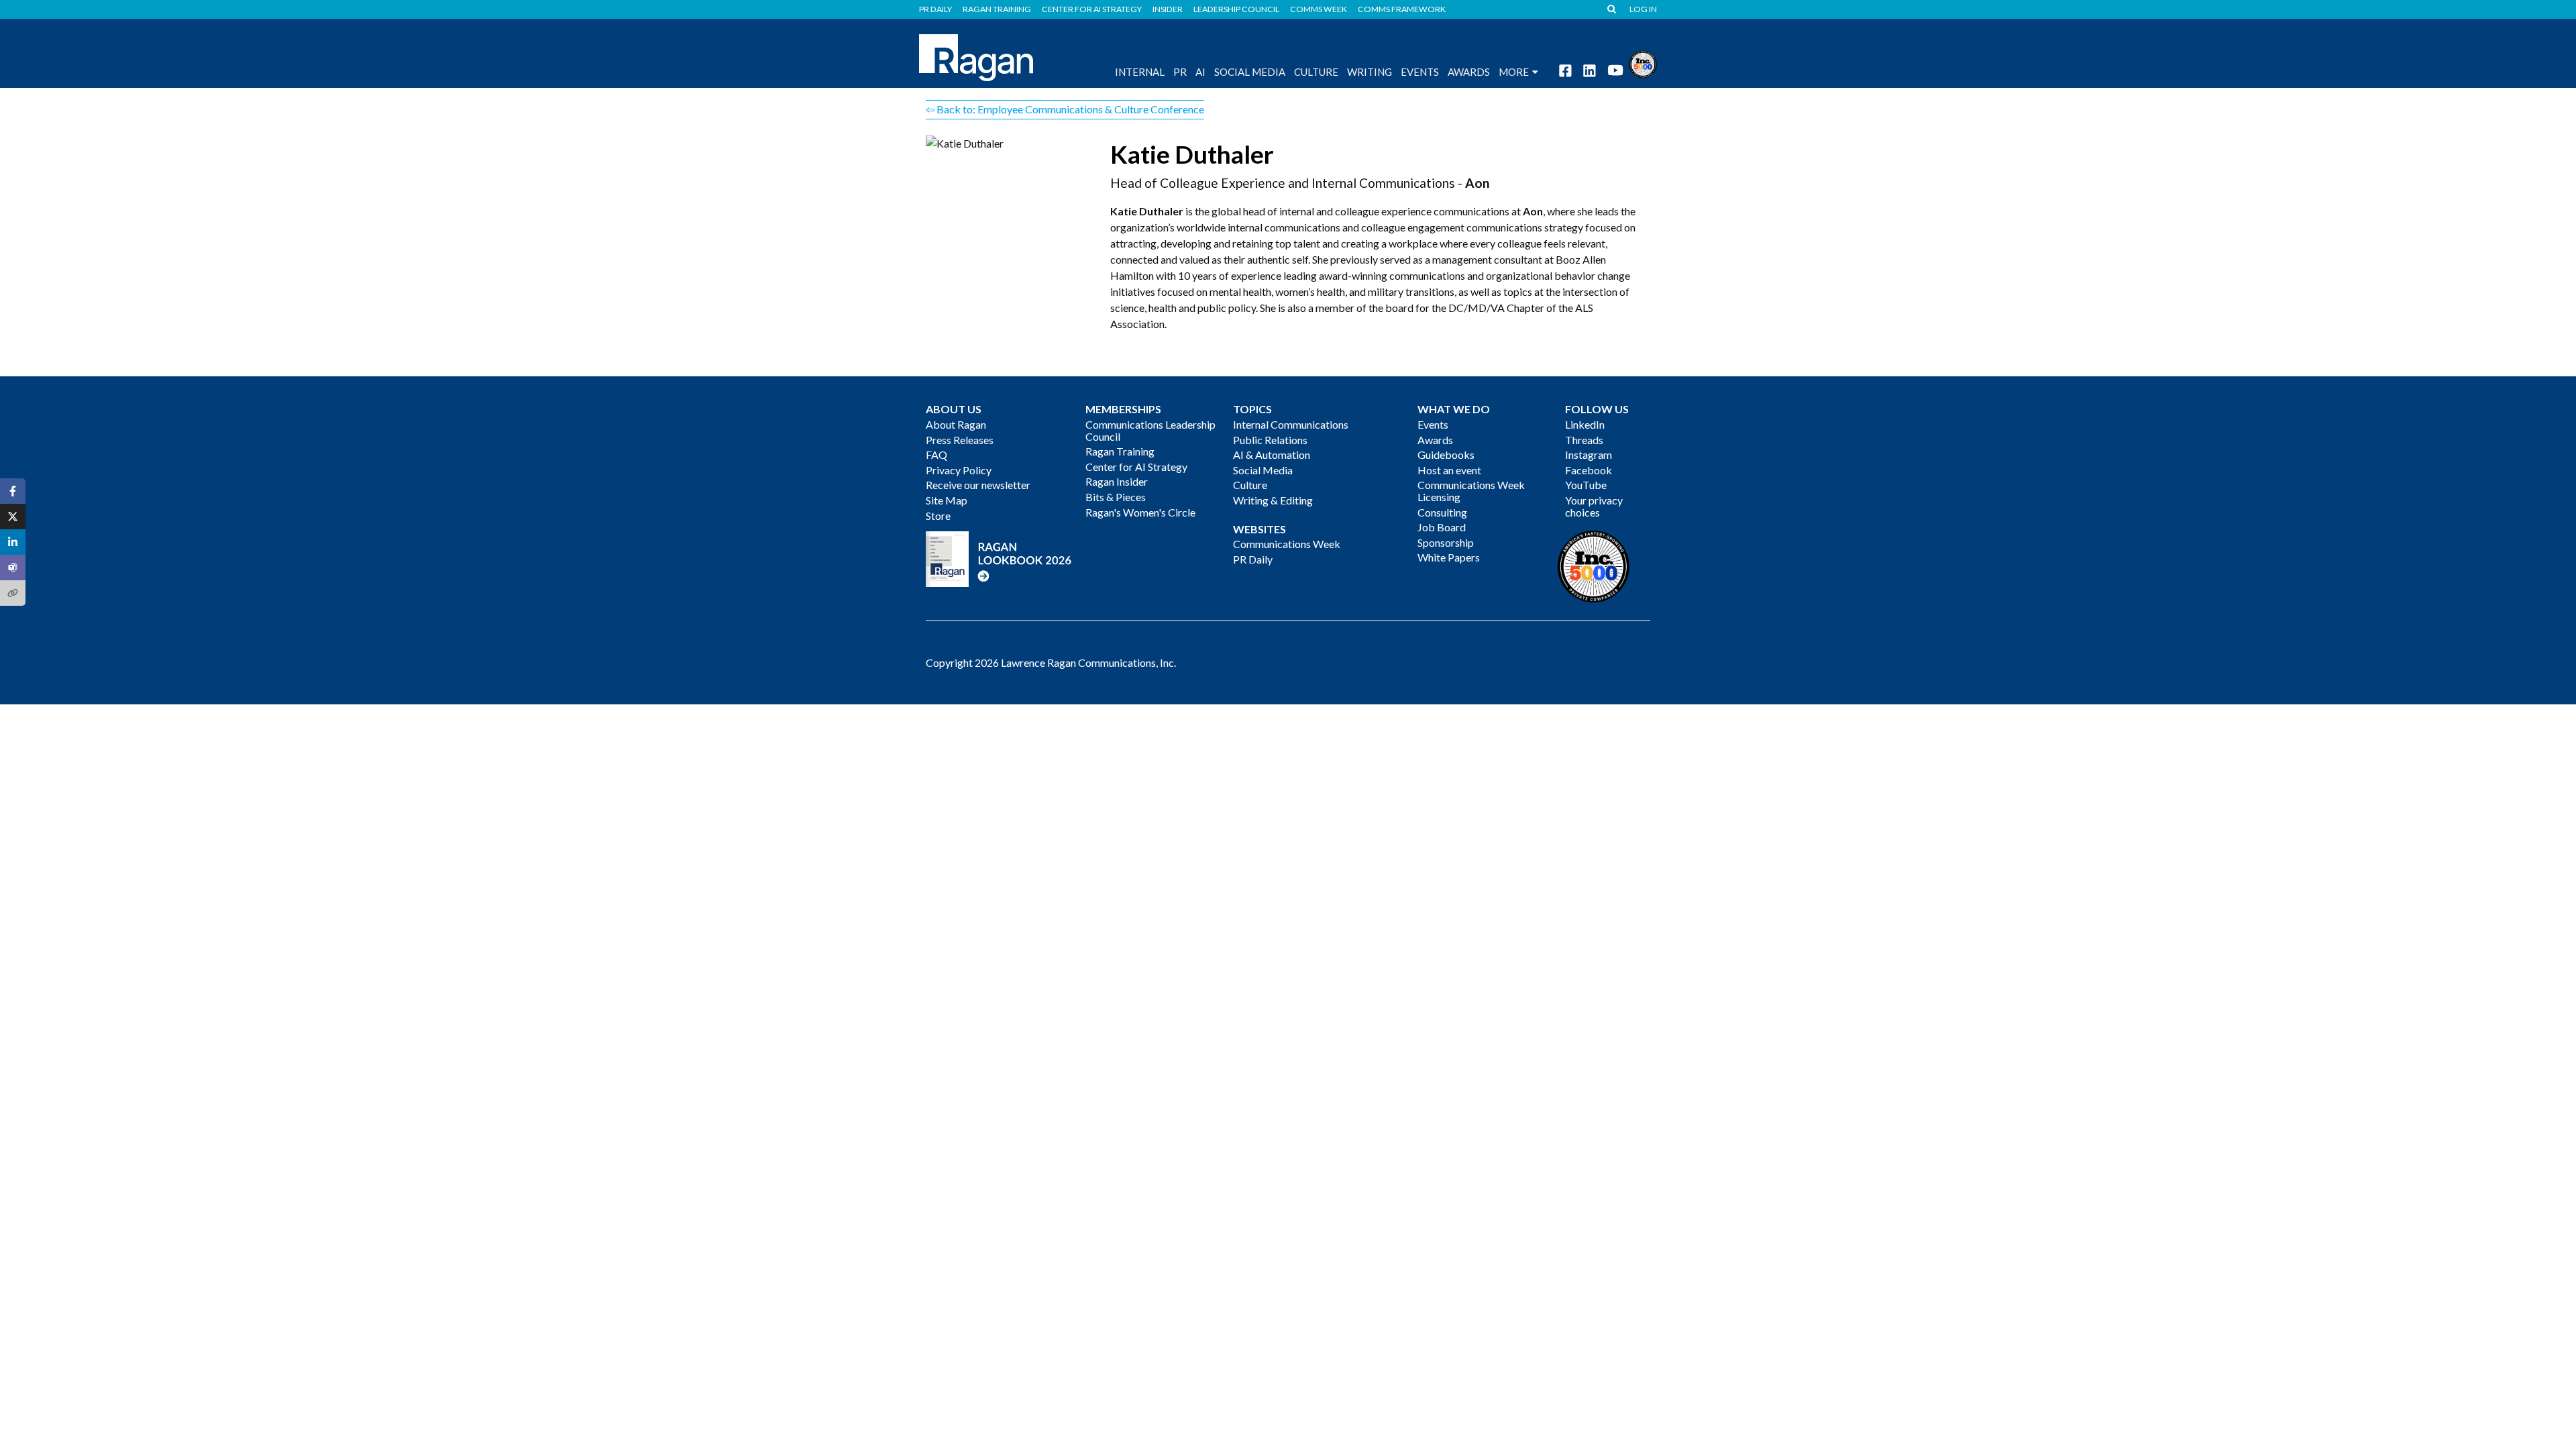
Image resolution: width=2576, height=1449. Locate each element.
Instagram (1589, 454)
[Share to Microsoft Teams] (13, 568)
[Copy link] (13, 593)
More (1514, 72)
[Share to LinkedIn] (13, 542)
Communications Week (1287, 544)
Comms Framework (1402, 9)
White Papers (1449, 557)
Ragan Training (997, 9)
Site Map (947, 500)
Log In (1643, 9)
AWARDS (1469, 72)
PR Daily (935, 9)
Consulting (1442, 512)
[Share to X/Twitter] (13, 517)
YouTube (1586, 485)
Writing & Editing (1273, 500)
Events (1433, 424)
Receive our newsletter (978, 485)
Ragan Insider (1117, 481)
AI (1200, 72)
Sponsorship (1446, 542)
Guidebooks (1446, 454)
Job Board (1442, 527)
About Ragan (956, 424)
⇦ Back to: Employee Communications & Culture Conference (1065, 109)
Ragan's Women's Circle (1140, 512)
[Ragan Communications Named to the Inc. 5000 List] (1643, 63)
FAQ (936, 454)
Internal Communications (1291, 424)
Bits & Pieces (1116, 497)
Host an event (1449, 470)
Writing (1370, 72)
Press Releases (960, 440)
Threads (1584, 440)
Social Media (1250, 72)
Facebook (1589, 470)
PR (1180, 72)
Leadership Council (1236, 9)
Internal (1140, 72)
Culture (1316, 72)
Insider (1168, 9)
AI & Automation (1272, 454)
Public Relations (1270, 440)
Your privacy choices (1594, 506)
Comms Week (1319, 9)
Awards (1435, 440)
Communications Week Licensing (1471, 491)
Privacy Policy (959, 470)
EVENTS (1420, 72)
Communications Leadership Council (1150, 430)
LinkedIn (1585, 424)
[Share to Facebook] (13, 491)
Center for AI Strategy (1092, 9)
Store (938, 516)
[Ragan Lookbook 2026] (999, 558)
